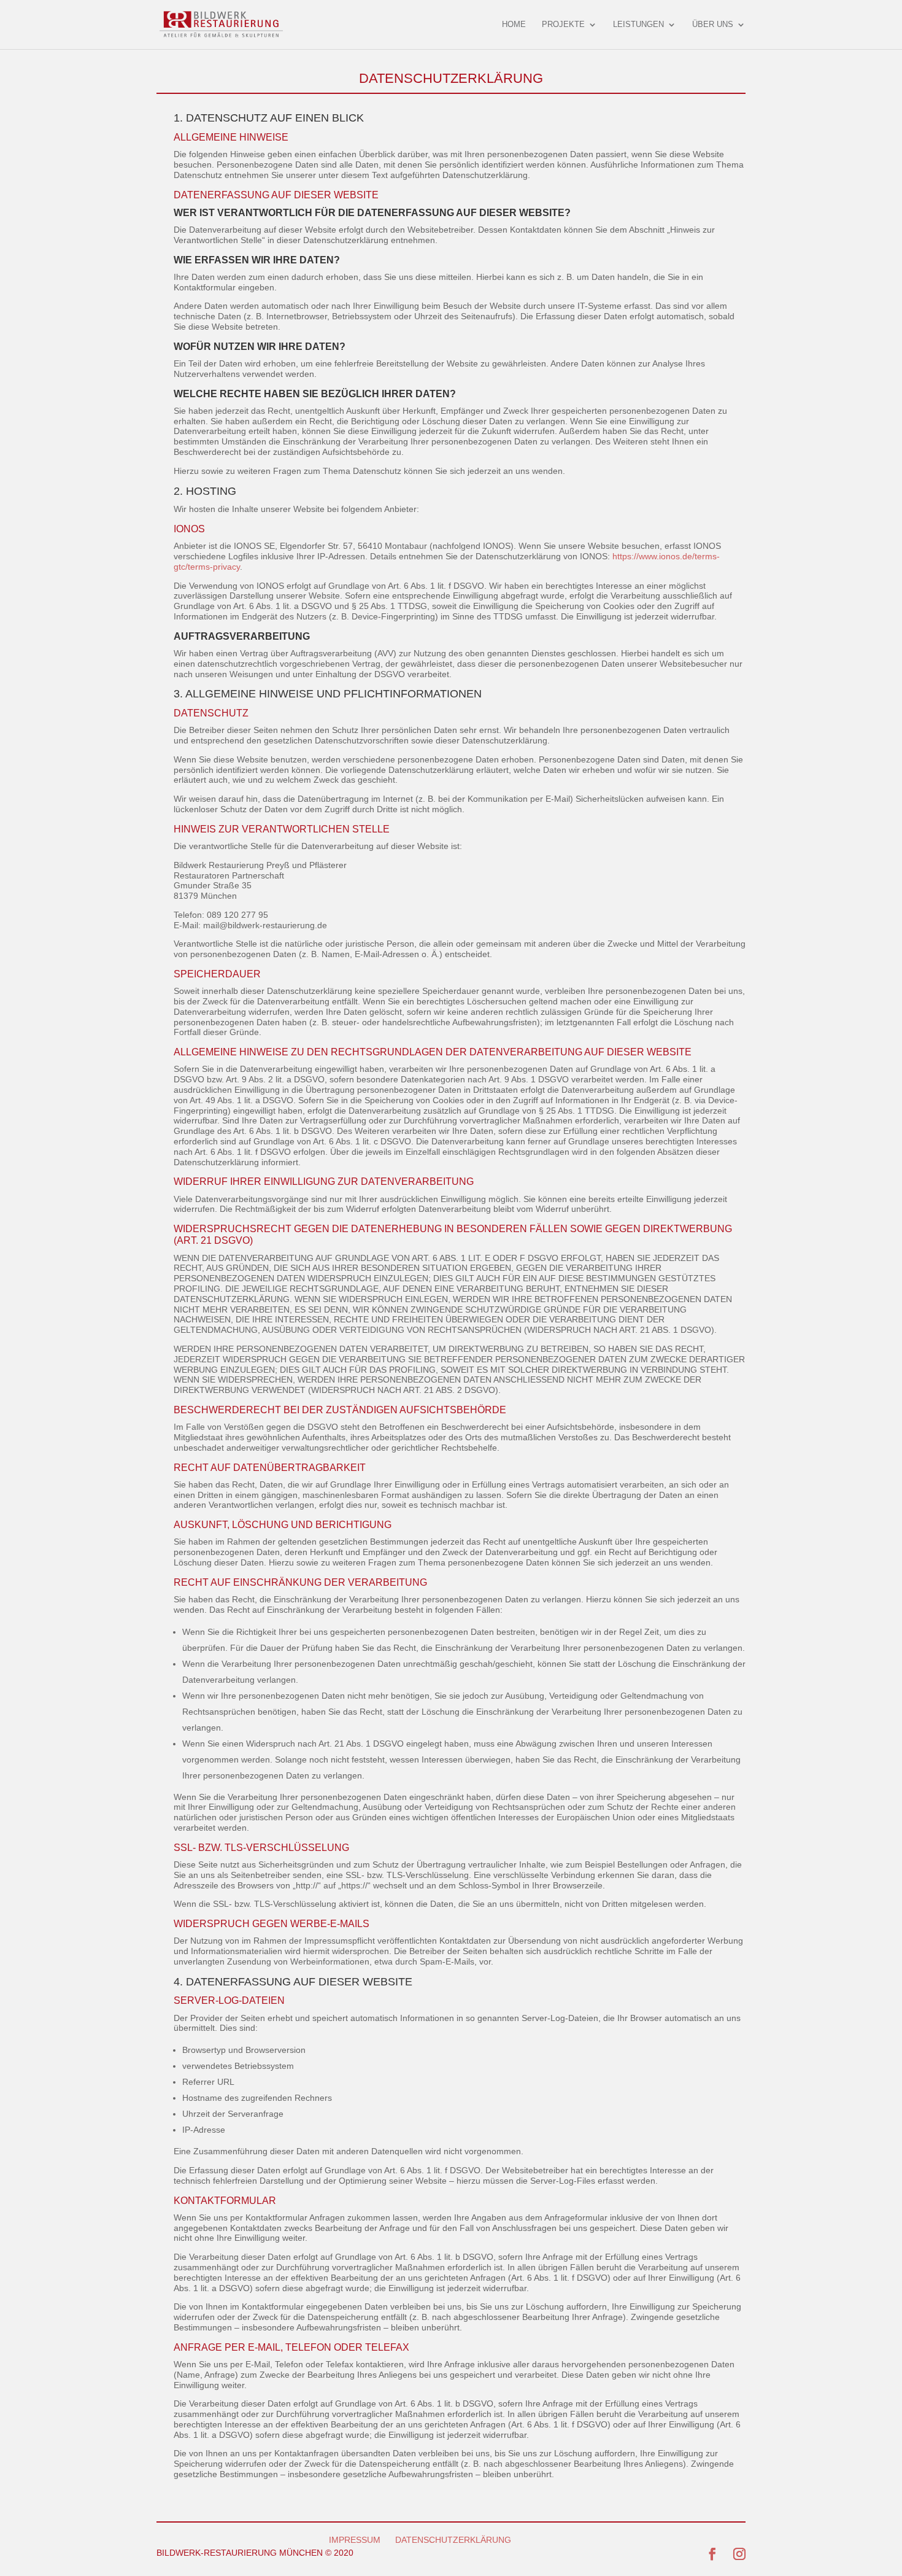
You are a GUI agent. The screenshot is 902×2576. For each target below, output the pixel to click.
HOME (514, 25)
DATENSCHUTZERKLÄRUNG (453, 2540)
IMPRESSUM (355, 2540)
